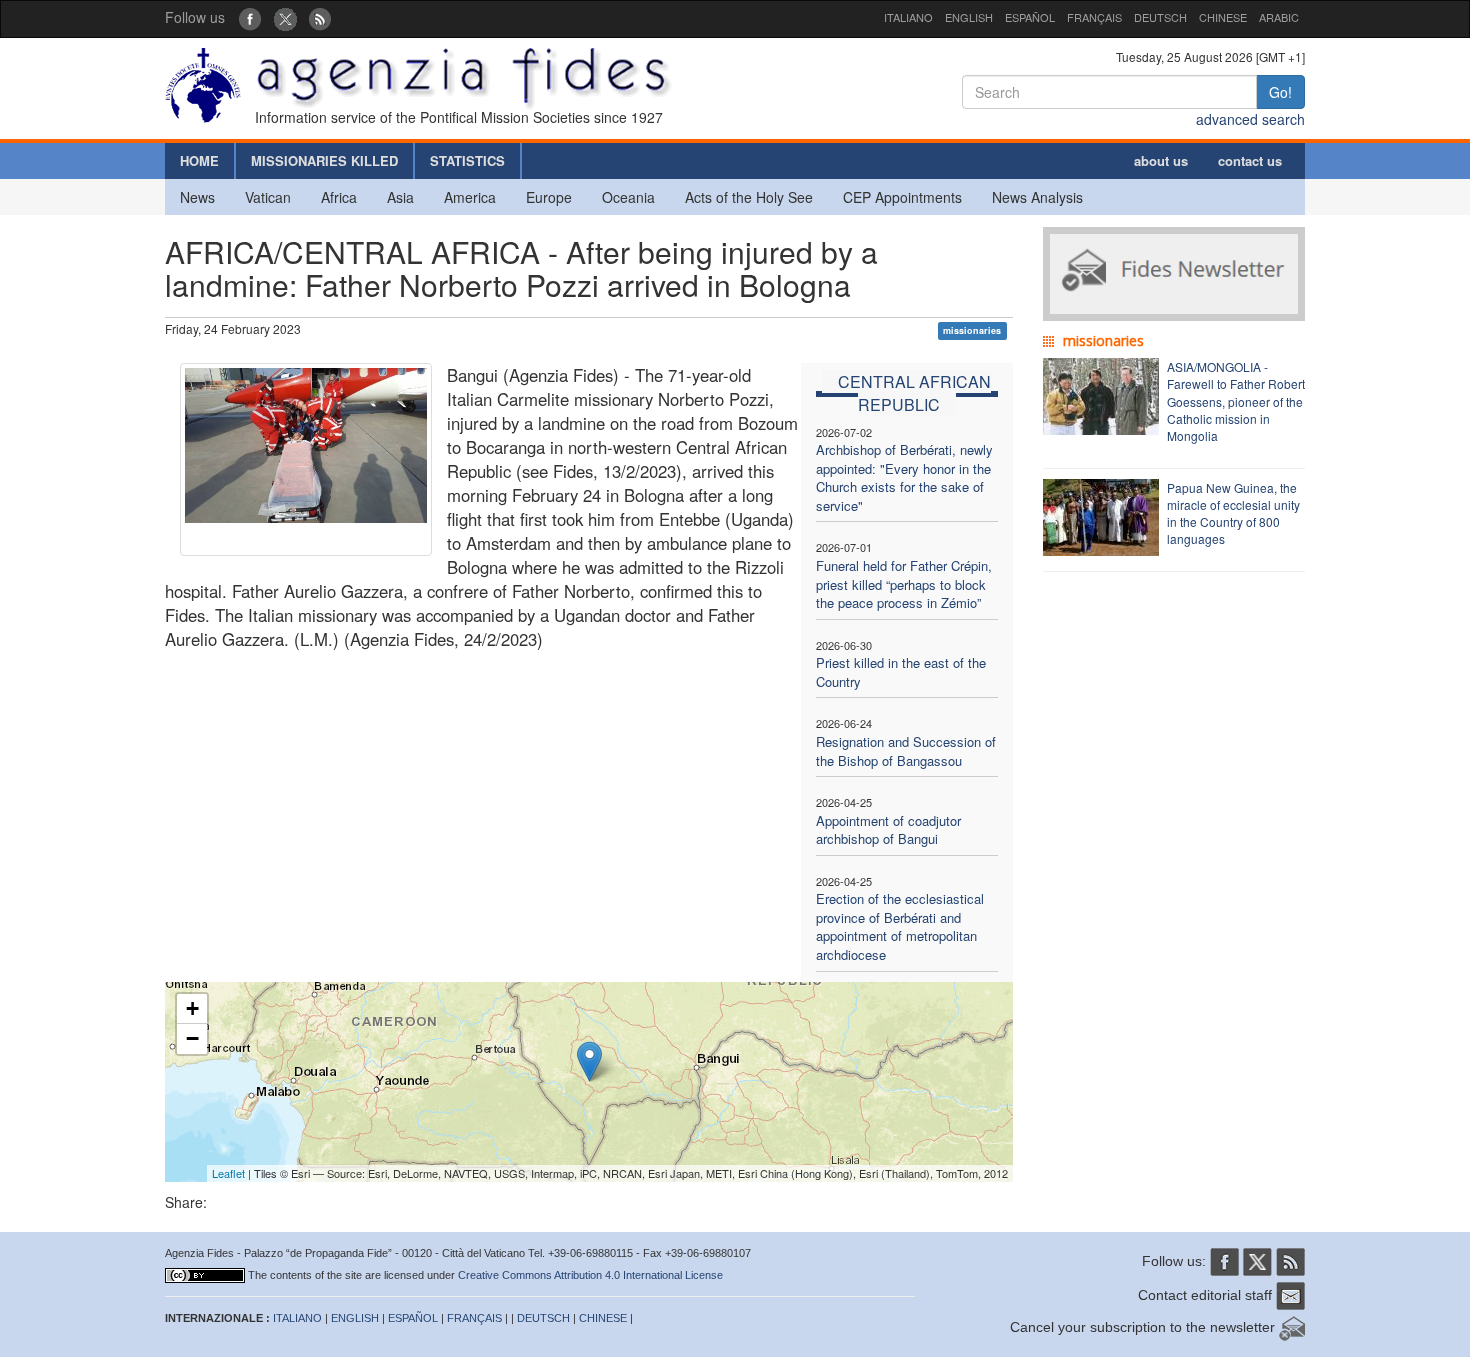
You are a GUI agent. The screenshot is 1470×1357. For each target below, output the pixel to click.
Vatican (268, 197)
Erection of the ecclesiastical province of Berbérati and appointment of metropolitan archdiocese (900, 926)
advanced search (1250, 119)
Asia (400, 197)
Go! (1280, 92)
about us (1161, 160)
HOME (199, 160)
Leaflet (228, 1173)
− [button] (192, 1038)
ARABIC (1279, 17)
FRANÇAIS (1094, 17)
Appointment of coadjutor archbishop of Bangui (888, 830)
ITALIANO (908, 17)
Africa (339, 197)
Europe (549, 197)
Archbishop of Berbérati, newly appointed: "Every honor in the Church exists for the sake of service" (904, 477)
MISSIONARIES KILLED (324, 160)
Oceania (628, 197)
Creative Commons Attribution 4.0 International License (590, 1275)
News (197, 197)
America (470, 197)
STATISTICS (467, 160)
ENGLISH (969, 17)
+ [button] (192, 1008)
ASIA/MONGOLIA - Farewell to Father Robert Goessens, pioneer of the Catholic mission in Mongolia (1236, 401)
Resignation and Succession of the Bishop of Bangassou (906, 751)
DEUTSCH (1160, 17)
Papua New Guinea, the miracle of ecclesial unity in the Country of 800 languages (1233, 513)
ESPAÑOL (1030, 17)
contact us (1250, 160)
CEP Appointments (902, 197)
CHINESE (1223, 17)
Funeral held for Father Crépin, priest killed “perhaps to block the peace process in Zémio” (904, 584)
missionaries (972, 330)
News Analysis (1037, 197)
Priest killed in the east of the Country (901, 672)
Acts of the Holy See (749, 197)
